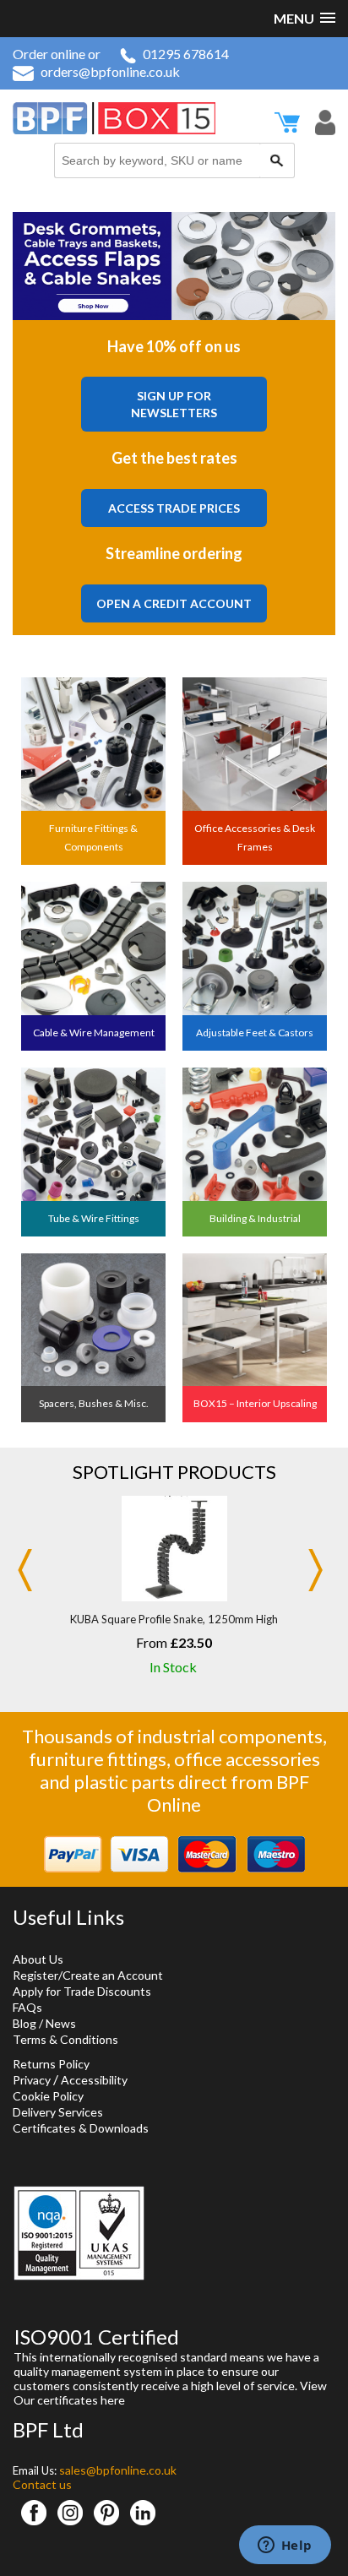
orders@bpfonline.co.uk (110, 71)
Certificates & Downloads (81, 2128)
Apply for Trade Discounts (82, 1991)
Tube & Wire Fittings (94, 1218)
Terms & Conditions (65, 2039)
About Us (38, 1959)
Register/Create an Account (88, 1975)
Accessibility (94, 2080)
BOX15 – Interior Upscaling (255, 1403)
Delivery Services (58, 2112)
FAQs (27, 2007)
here (113, 2400)
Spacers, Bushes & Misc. (94, 1403)
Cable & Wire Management (94, 1033)
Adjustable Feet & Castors (255, 1033)
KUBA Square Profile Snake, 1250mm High (174, 1619)
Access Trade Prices (174, 508)
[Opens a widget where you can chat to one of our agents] (285, 2546)
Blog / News (44, 2023)
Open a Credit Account (174, 603)
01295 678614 (186, 54)
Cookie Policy (48, 2096)
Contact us (42, 2484)
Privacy (32, 2080)
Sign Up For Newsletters (174, 404)
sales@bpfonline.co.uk (118, 2470)
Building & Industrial (255, 1218)
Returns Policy (51, 2064)
